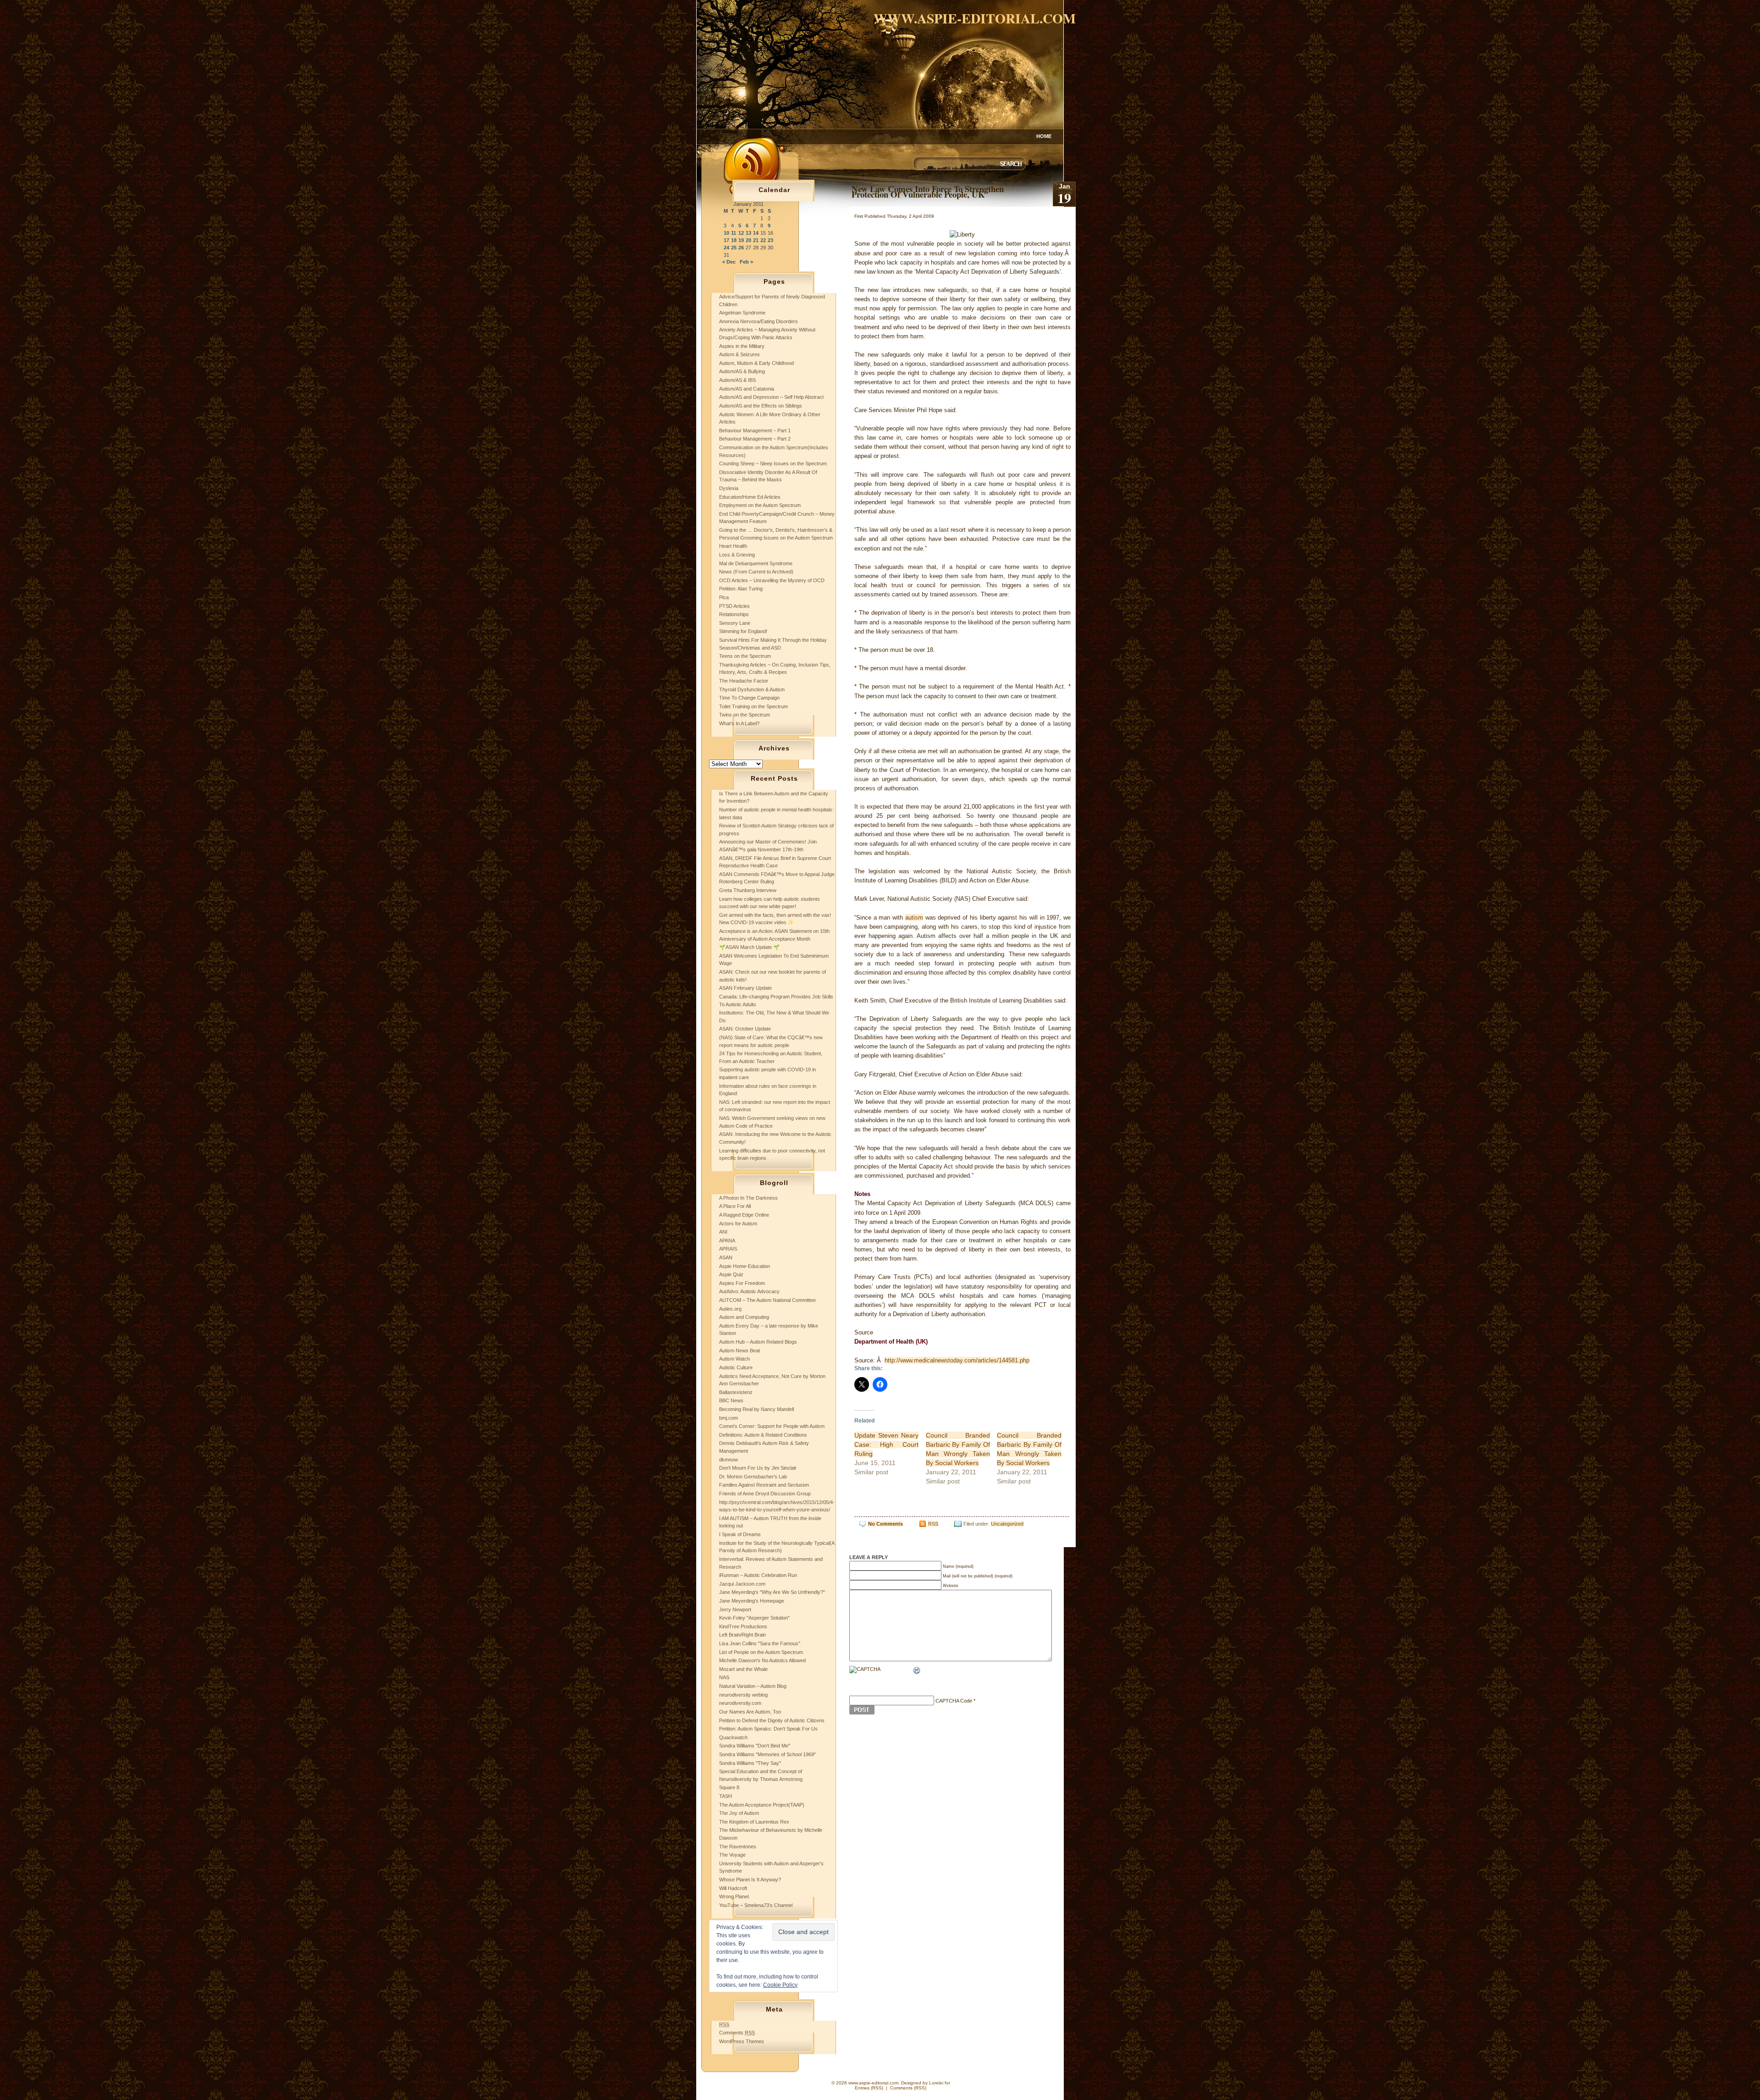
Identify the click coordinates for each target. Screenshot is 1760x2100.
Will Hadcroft (733, 1888)
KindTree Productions (743, 1626)
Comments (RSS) (908, 2088)
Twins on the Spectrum (745, 715)
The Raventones (738, 1846)
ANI (723, 1232)
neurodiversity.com (740, 1703)
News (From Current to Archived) (756, 572)
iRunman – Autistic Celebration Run (758, 1575)
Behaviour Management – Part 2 (755, 439)
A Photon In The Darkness (748, 1198)
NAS (724, 1677)
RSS (933, 1524)
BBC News (731, 1400)
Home (1044, 136)
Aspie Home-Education (745, 1266)
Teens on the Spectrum (745, 656)
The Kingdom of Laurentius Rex (754, 1822)
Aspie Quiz (731, 1274)
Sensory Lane (735, 623)
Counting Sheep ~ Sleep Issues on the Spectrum (773, 463)
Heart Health (733, 546)
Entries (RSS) (869, 2088)
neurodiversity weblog (743, 1695)
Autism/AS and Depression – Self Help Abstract (771, 397)
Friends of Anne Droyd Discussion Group (765, 1494)
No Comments (885, 1524)
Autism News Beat (740, 1350)
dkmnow (729, 1460)
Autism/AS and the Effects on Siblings (761, 406)
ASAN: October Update (745, 1029)
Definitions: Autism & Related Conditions (763, 1435)
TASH (726, 1796)
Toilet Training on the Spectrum (753, 706)
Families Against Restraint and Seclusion (764, 1485)
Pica (724, 597)
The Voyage (732, 1855)
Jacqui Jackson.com (742, 1584)
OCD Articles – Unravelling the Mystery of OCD (772, 580)
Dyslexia (729, 488)
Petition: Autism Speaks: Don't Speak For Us (768, 1729)
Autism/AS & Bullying (742, 371)
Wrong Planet (734, 1896)
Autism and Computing (744, 1317)
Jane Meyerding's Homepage (752, 1601)
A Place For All (735, 1206)
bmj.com (729, 1418)
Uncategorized (1007, 1524)
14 (756, 233)
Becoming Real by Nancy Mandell (756, 1409)
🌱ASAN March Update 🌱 (749, 947)
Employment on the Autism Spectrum (760, 505)
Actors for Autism (738, 1224)
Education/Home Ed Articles (750, 497)
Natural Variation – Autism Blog (753, 1686)
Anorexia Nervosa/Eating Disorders (759, 321)
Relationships (734, 614)
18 (734, 240)
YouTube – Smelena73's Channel (756, 1905)
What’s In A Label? (739, 723)
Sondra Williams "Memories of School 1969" (767, 1754)
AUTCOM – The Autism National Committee (767, 1300)
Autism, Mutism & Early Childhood (756, 363)
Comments (737, 2033)
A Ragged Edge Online (744, 1215)
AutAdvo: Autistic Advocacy (749, 1291)
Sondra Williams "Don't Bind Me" (755, 1746)
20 (748, 240)
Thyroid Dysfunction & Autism (752, 689)
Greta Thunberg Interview (748, 890)
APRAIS (728, 1249)
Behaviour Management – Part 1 (755, 430)
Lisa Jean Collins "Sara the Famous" (760, 1643)
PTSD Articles (734, 606)
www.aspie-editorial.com (975, 18)
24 (726, 248)
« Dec (729, 262)
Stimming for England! (743, 631)
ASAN (726, 1257)
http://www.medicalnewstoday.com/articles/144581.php (957, 1360)
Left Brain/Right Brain (742, 1635)
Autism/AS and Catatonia (747, 389)
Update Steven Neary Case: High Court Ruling (886, 1444)
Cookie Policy (780, 1985)
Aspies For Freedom (742, 1283)
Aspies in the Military (742, 346)
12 (741, 233)
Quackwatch (733, 1737)
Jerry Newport (735, 1609)
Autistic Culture (736, 1367)
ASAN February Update (745, 988)
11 (734, 233)
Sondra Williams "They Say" (750, 1763)
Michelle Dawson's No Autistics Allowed (762, 1660)
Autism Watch (734, 1359)
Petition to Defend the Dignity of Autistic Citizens (772, 1720)
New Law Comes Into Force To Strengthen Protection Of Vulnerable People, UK (928, 191)
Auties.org (730, 1309)
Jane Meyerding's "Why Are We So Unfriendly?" (772, 1592)
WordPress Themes (742, 2041)
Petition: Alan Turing (741, 589)
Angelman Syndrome (742, 313)
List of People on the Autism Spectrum (761, 1652)
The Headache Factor (744, 681)
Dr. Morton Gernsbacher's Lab (753, 1477)
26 (741, 248)
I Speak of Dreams (740, 1534)
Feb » (746, 262)
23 (770, 240)
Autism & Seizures (740, 354)
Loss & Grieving (737, 555)
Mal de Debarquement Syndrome (756, 563)
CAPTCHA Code (954, 1701)
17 (726, 240)
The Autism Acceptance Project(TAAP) (762, 1805)
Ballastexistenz (736, 1392)
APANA (727, 1240)
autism (914, 918)
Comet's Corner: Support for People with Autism (772, 1426)
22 (763, 240)
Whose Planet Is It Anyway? (750, 1880)
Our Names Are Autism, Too (750, 1712)
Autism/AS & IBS (737, 380)
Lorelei (936, 2083)
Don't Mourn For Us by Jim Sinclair (758, 1468)
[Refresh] (917, 1671)
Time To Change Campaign (749, 698)
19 (741, 240)
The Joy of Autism (739, 1813)
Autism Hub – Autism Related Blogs (758, 1342)
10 (726, 233)
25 (734, 248)
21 (756, 240)
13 (748, 233)
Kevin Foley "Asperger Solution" (754, 1618)
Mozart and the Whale (743, 1669)
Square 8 (729, 1787)
